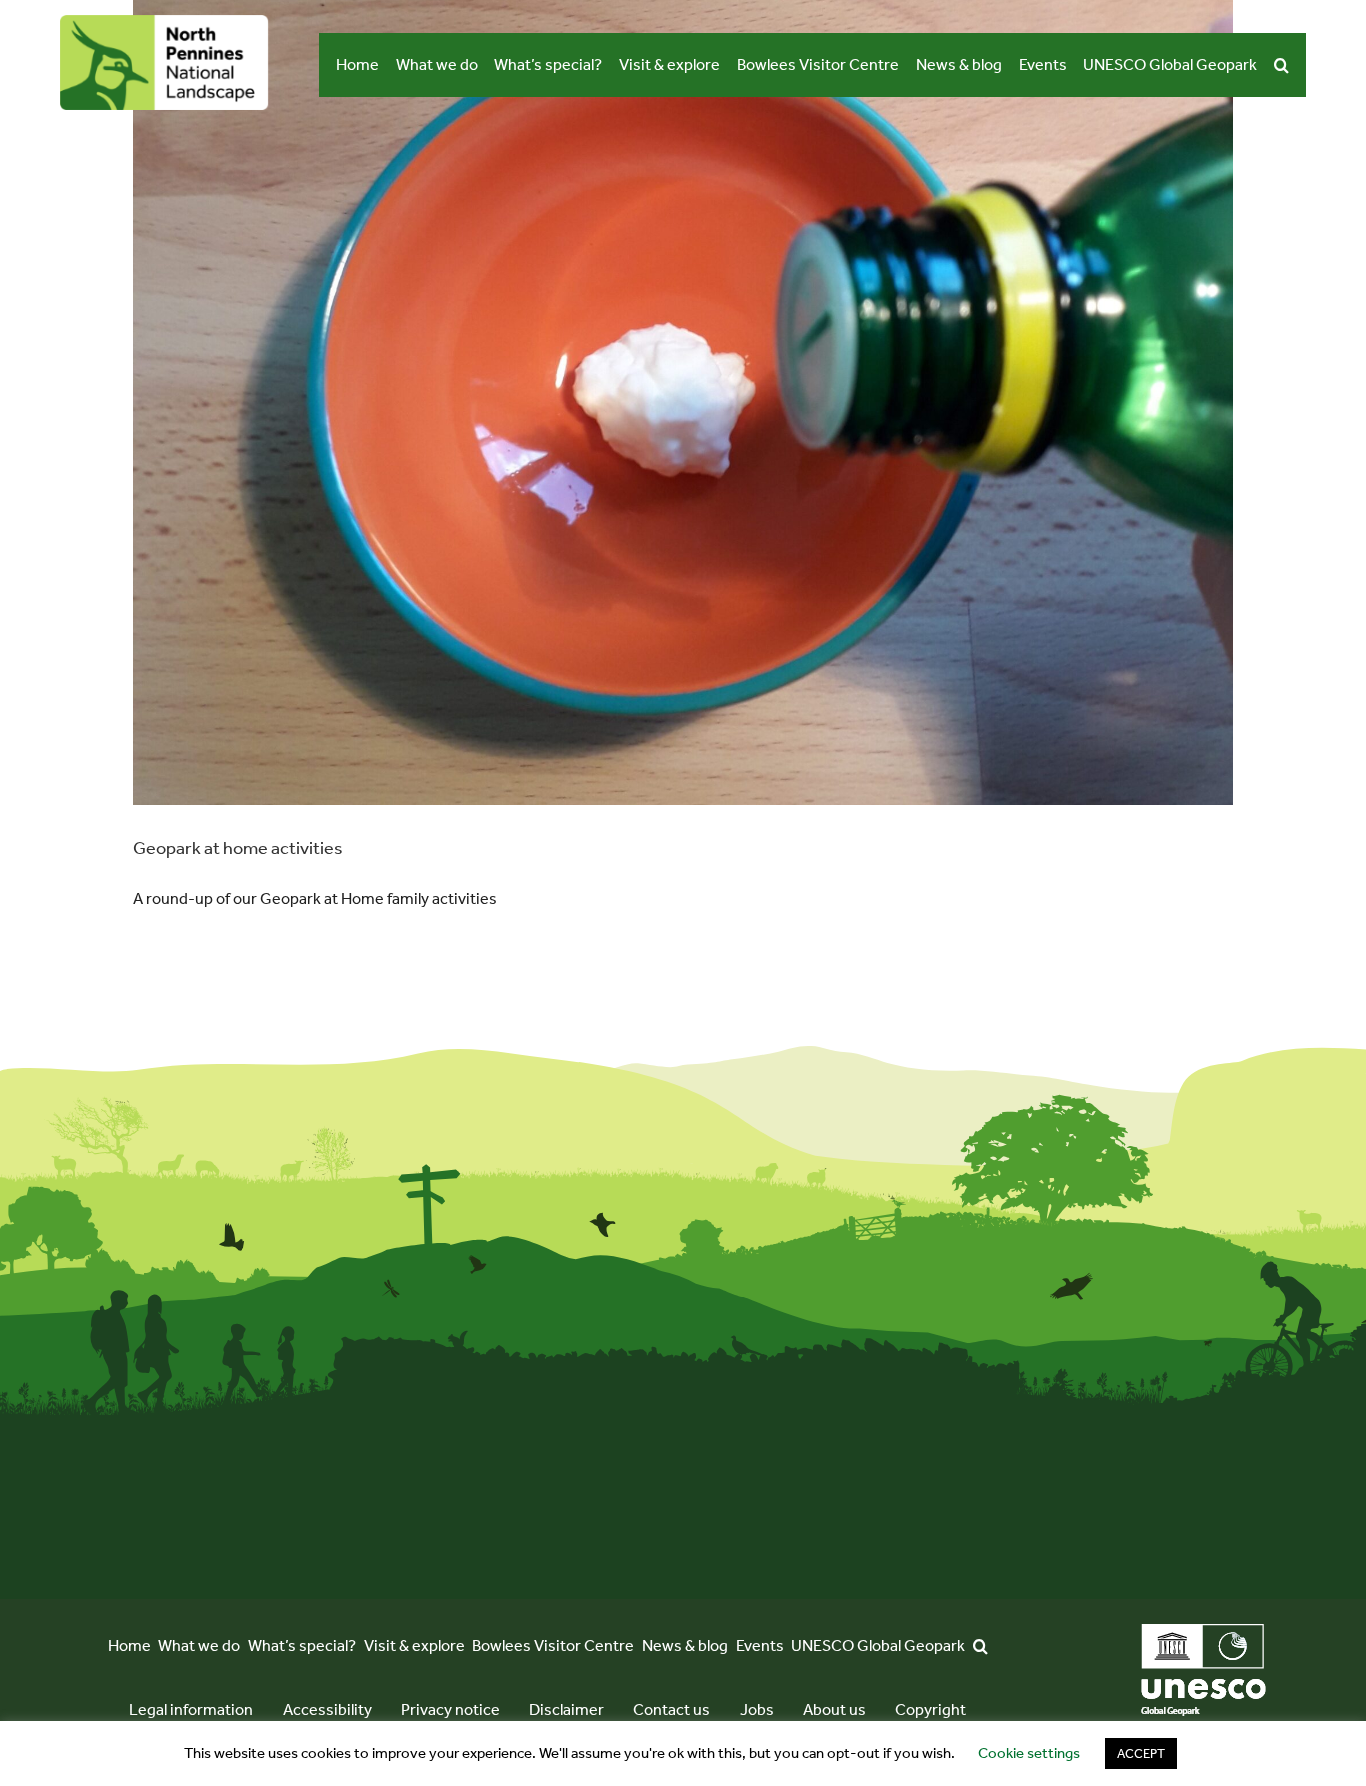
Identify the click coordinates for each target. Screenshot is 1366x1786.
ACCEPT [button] (1141, 1753)
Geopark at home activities (238, 848)
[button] (1281, 65)
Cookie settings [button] (1029, 1753)
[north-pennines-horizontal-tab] (164, 22)
